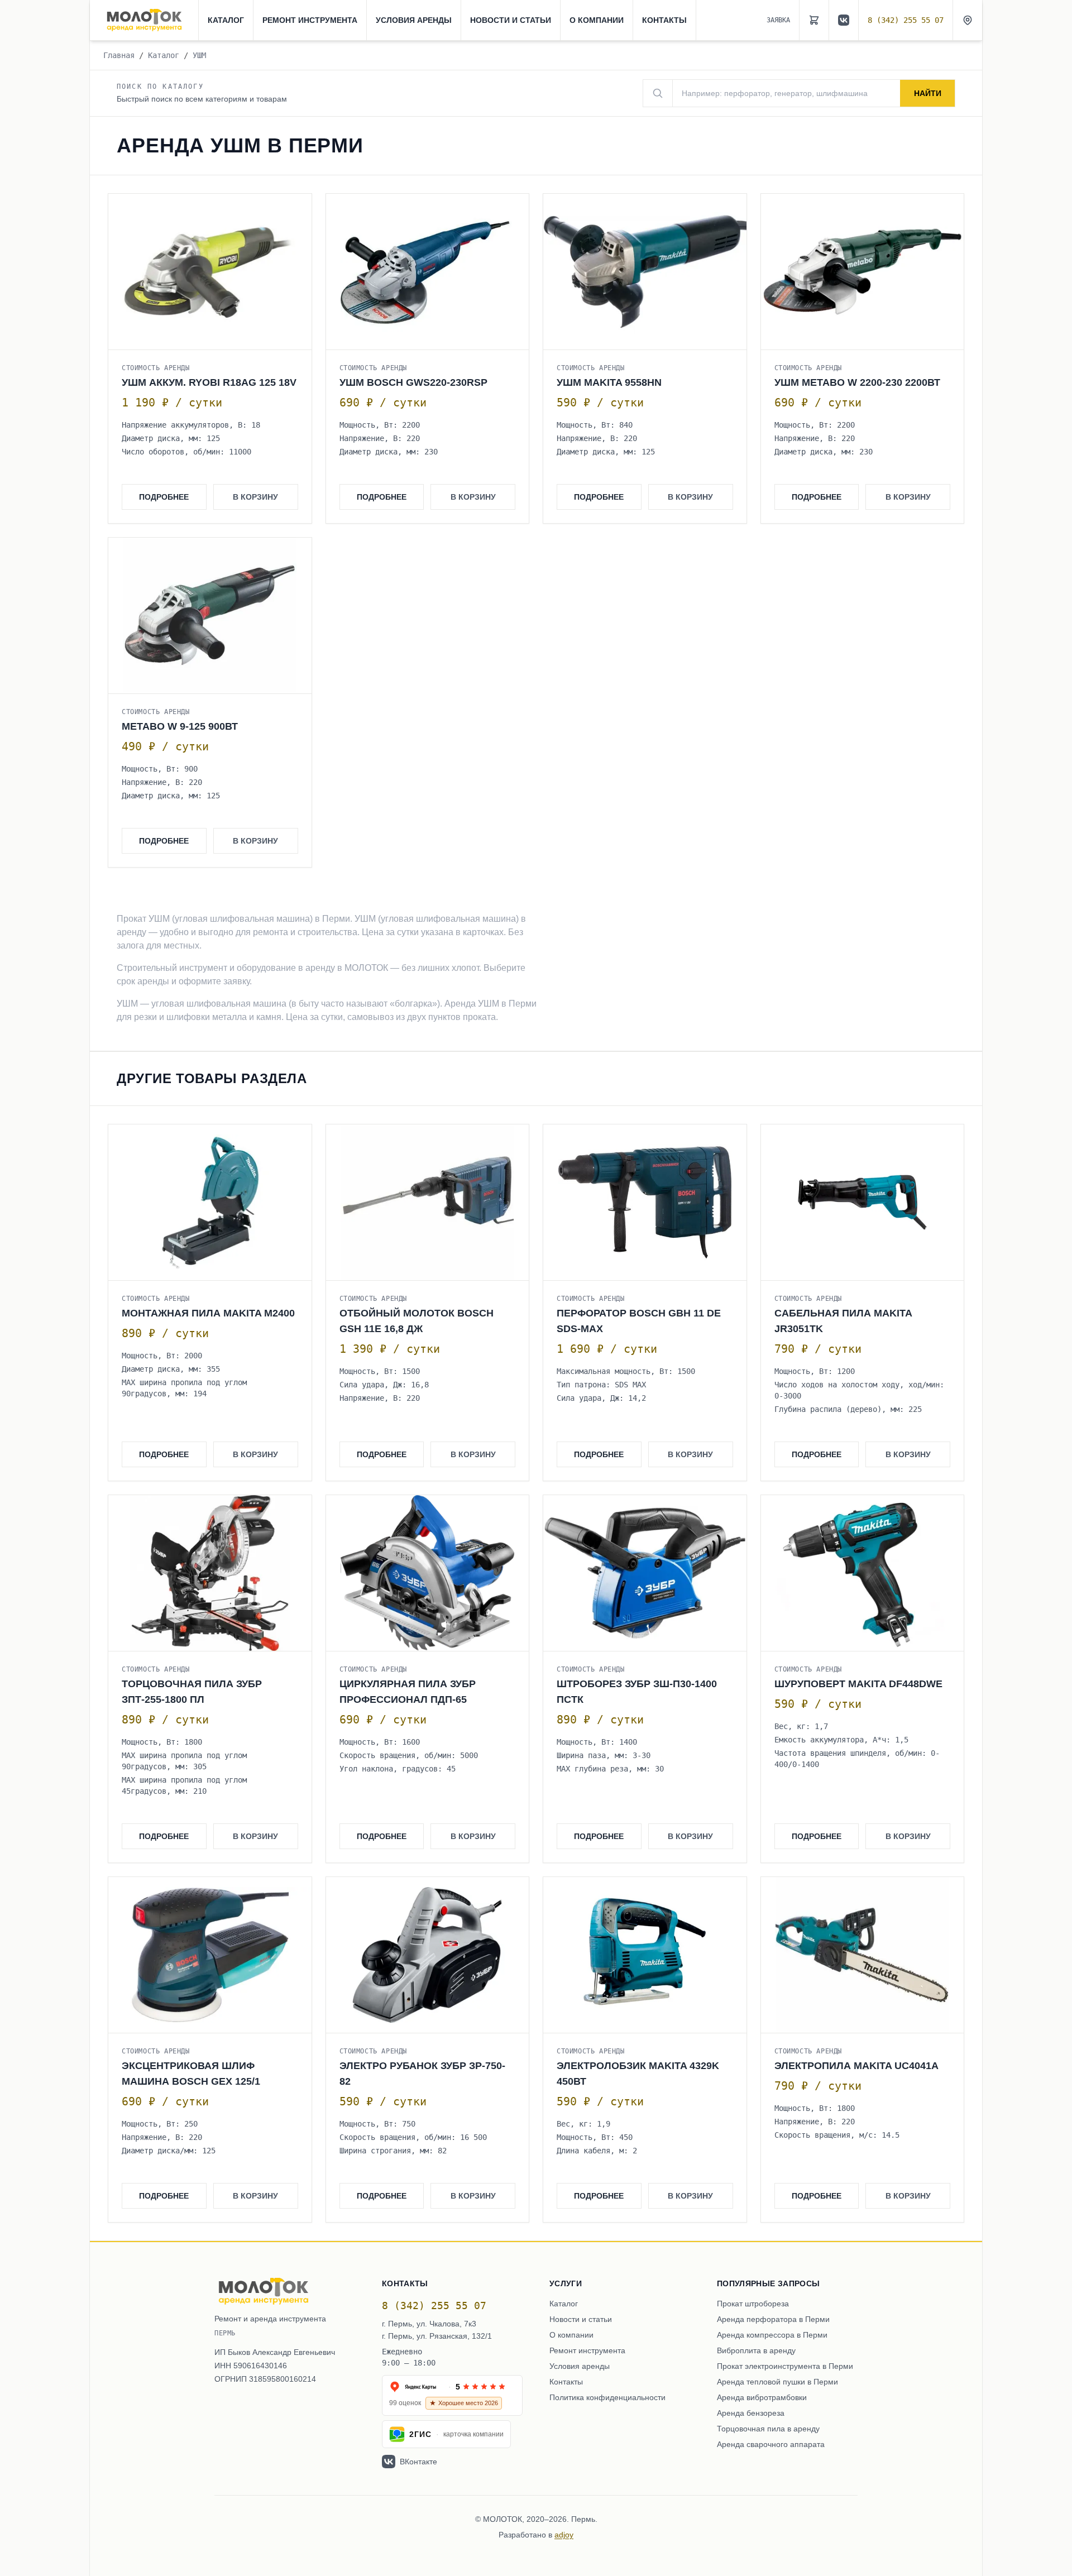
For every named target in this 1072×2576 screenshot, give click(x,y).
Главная (119, 55)
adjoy (564, 2535)
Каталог (226, 20)
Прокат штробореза (753, 2304)
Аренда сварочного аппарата (771, 2444)
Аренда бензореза (751, 2413)
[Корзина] (814, 20)
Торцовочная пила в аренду (768, 2429)
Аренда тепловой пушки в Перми (777, 2382)
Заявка (778, 20)
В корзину (255, 497)
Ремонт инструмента (310, 20)
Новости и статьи (511, 20)
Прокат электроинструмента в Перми (785, 2366)
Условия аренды (414, 20)
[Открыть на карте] (968, 20)
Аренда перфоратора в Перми (773, 2319)
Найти (928, 93)
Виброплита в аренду (756, 2350)
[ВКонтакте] (844, 20)
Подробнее (164, 497)
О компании (597, 20)
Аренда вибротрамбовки (762, 2397)
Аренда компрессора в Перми (772, 2335)
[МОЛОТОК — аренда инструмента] (144, 20)
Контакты (664, 20)
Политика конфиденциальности (607, 2397)
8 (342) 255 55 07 (906, 20)
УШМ (199, 55)
